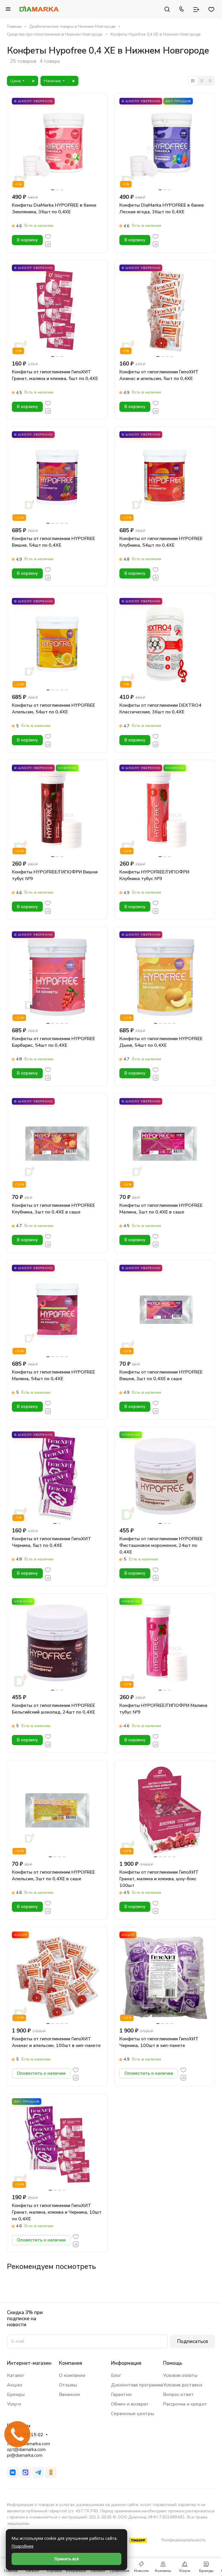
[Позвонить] (182, 9)
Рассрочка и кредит (185, 2404)
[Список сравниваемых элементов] (196, 9)
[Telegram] (38, 2472)
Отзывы (68, 2385)
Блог (116, 2375)
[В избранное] (48, 236)
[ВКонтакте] (13, 2472)
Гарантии (121, 2395)
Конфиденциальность (184, 2540)
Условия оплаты (180, 2375)
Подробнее (23, 2546)
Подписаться (193, 2341)
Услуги (14, 2404)
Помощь (173, 2363)
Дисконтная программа (137, 2385)
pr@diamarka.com (25, 2455)
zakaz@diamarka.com (28, 2444)
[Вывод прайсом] (210, 81)
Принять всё (67, 2559)
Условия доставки (183, 2385)
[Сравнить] (48, 244)
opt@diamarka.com (26, 2450)
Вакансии (69, 2395)
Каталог (16, 2375)
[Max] (25, 2472)
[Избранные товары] (211, 9)
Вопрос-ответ (178, 2395)
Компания (71, 2363)
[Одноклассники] (51, 2472)
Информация (126, 2363)
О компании (72, 2375)
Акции (14, 2385)
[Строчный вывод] (201, 81)
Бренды (16, 2395)
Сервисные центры (133, 2414)
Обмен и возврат (130, 2404)
